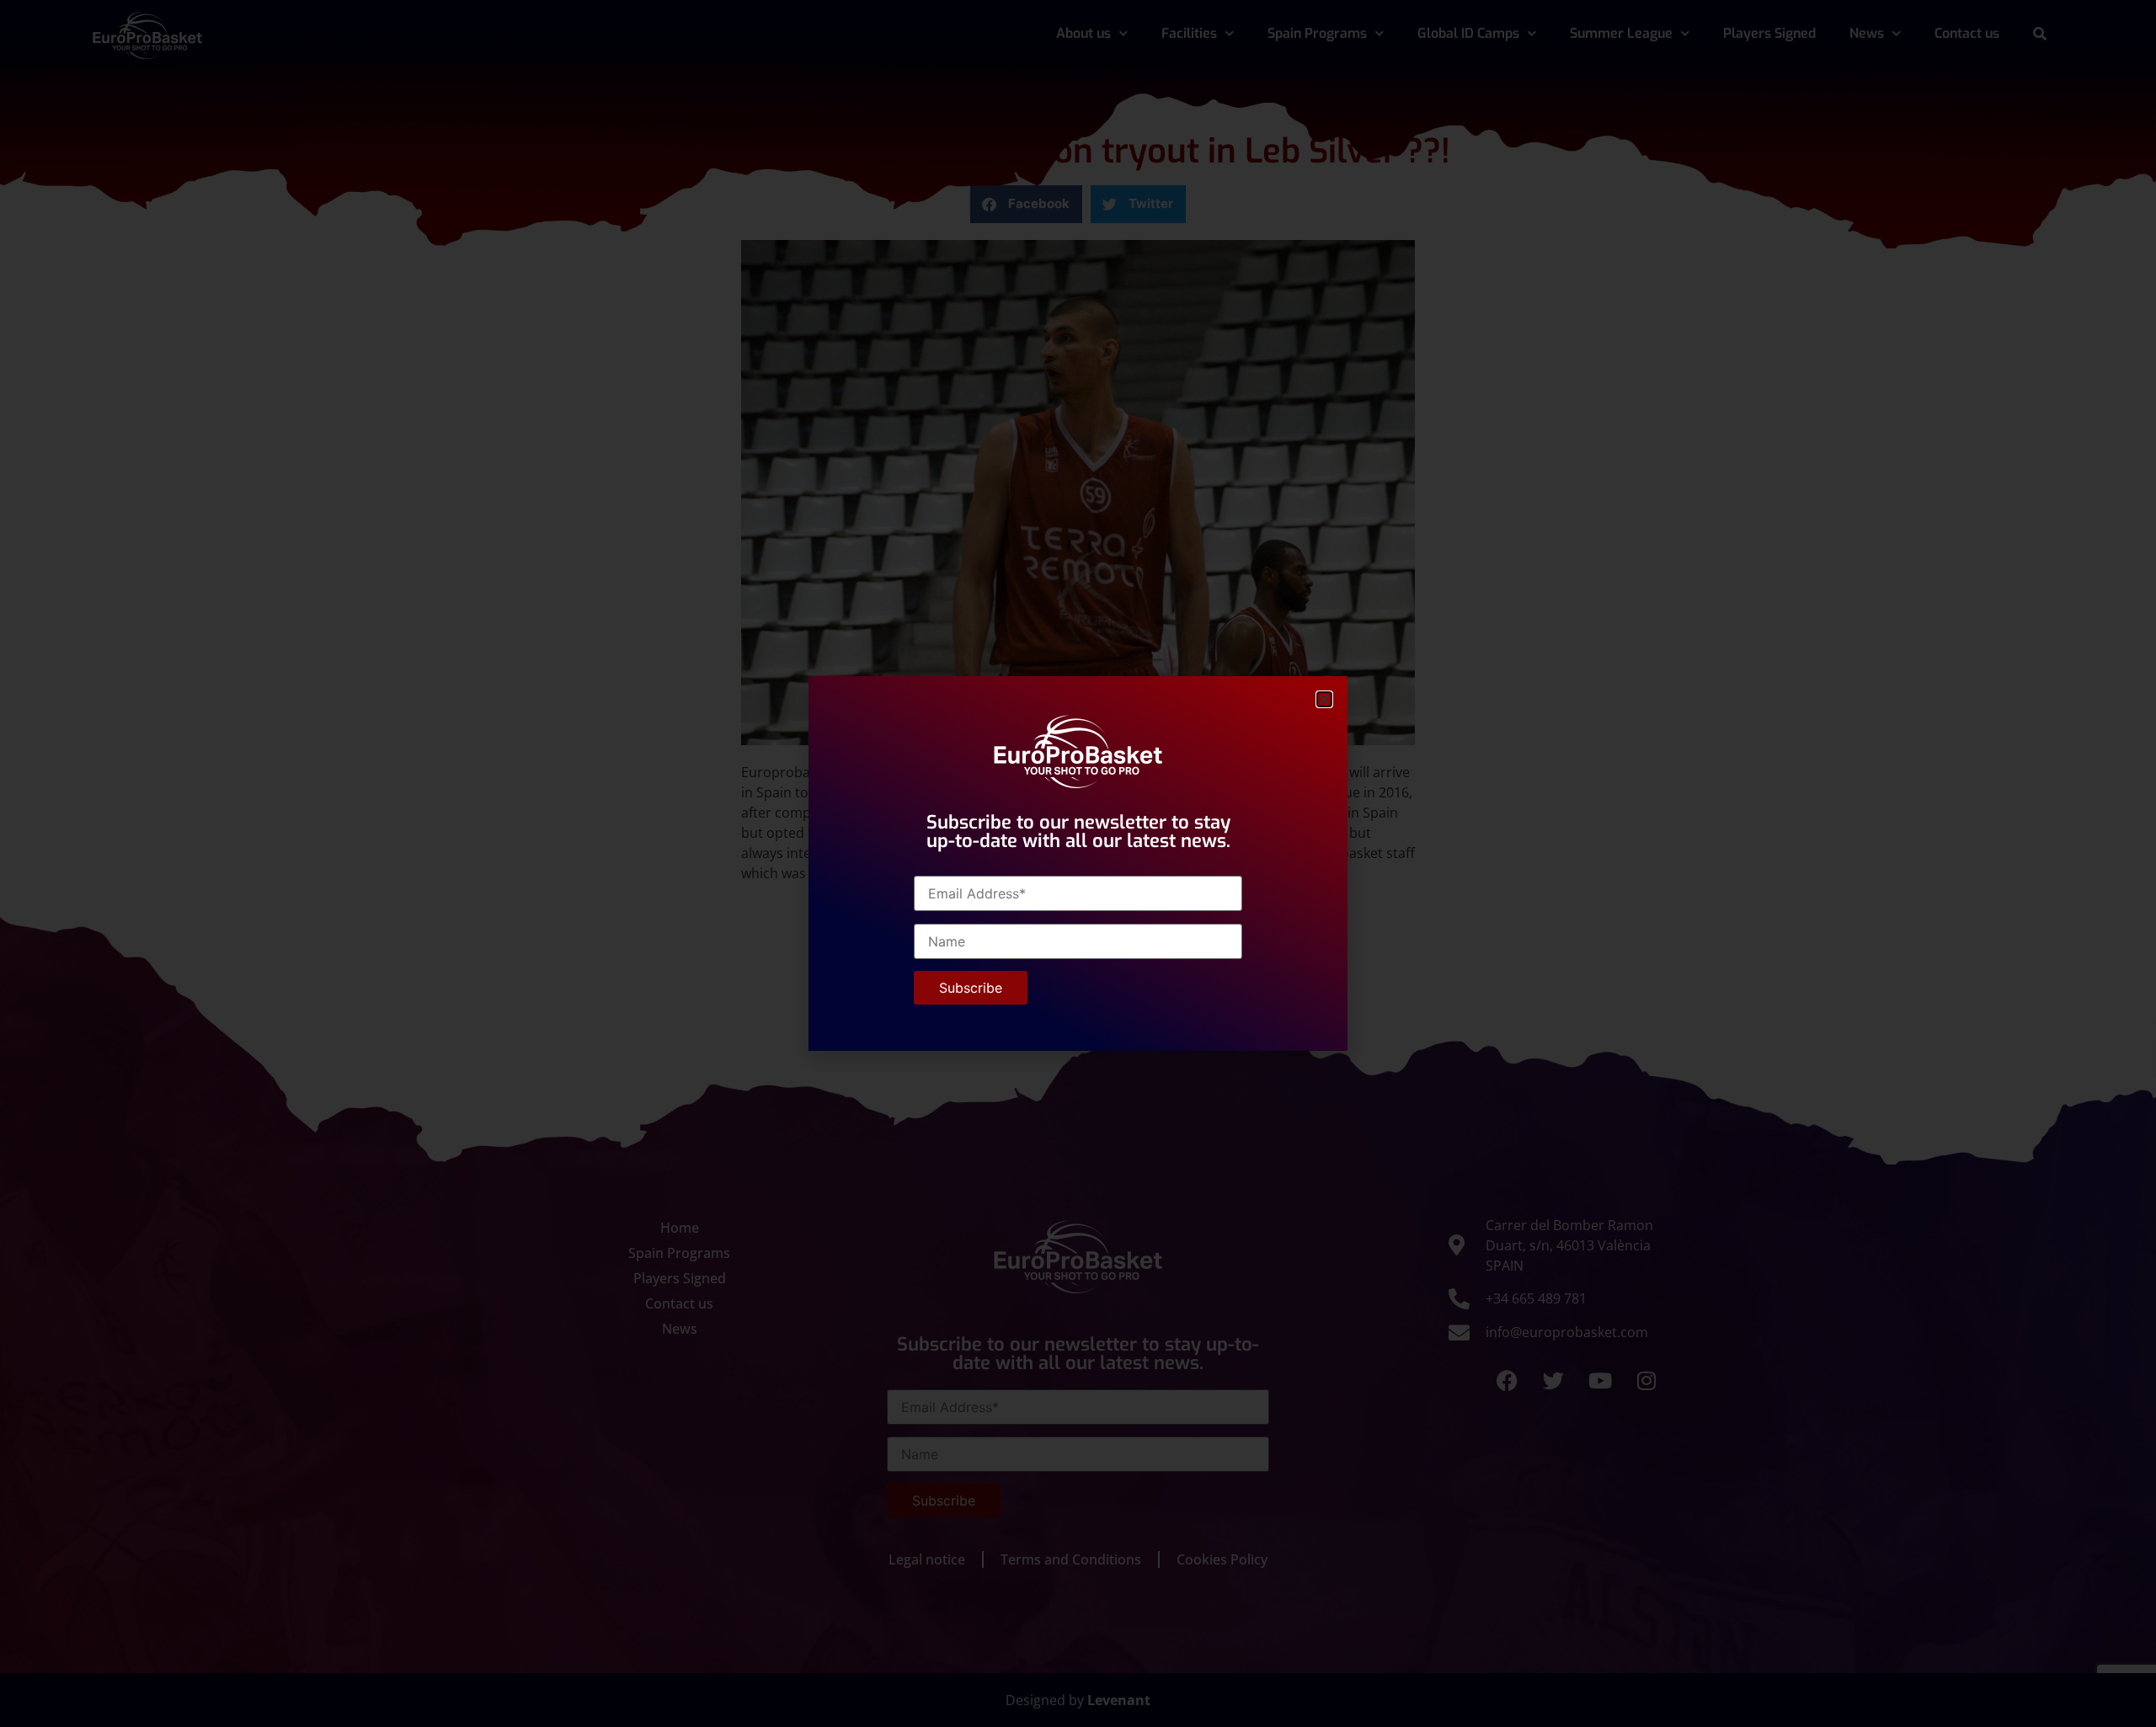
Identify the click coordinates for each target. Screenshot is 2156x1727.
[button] (1324, 699)
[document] (1078, 863)
